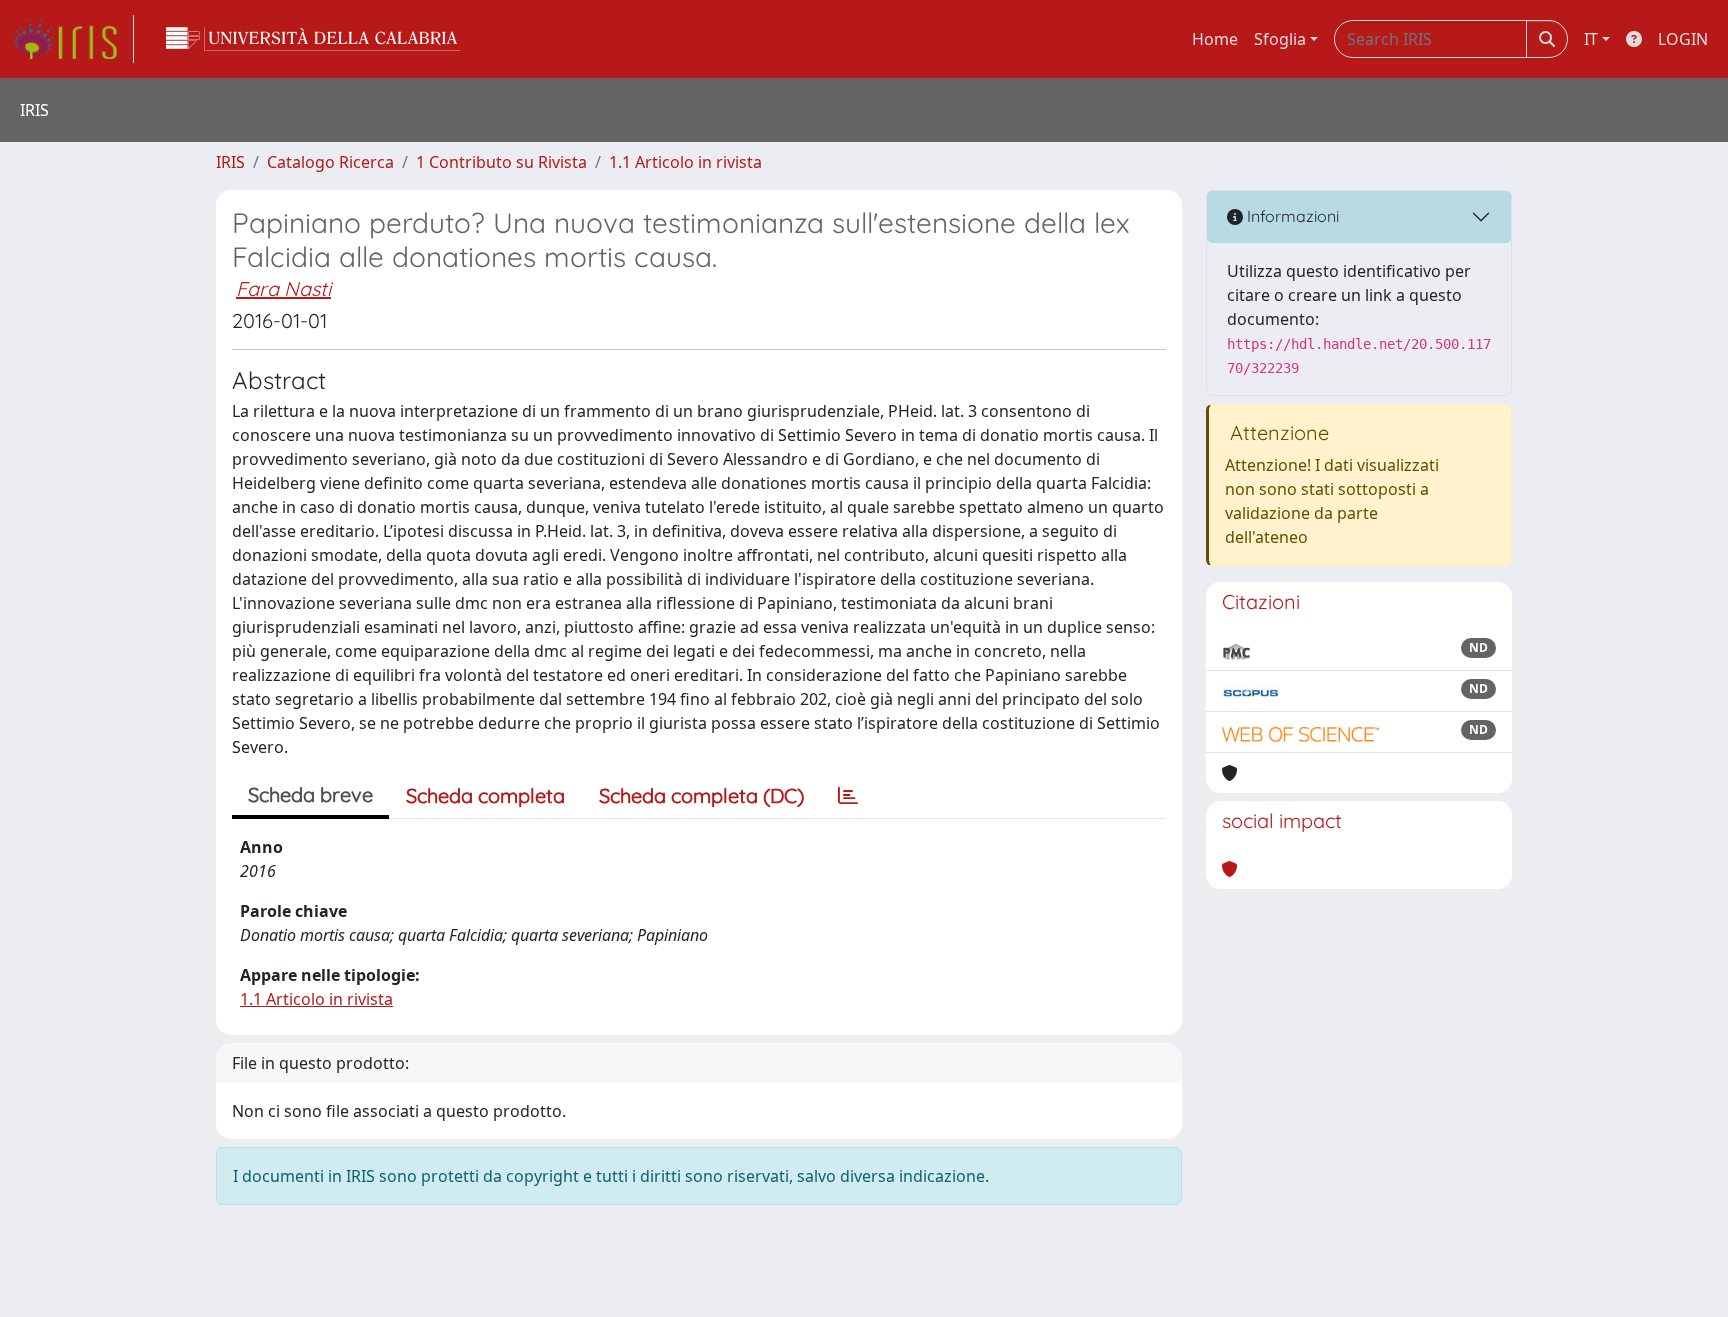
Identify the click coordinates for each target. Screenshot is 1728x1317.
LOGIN (1683, 39)
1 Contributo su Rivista (501, 162)
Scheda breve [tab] (310, 794)
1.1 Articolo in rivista (685, 162)
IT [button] (1591, 39)
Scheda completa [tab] (485, 795)
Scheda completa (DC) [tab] (701, 795)
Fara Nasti (283, 288)
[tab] (848, 796)
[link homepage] (73, 39)
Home (1215, 39)
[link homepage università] (313, 39)
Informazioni (1291, 216)
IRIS (230, 162)
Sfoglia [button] (1280, 39)
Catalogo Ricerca (330, 162)
